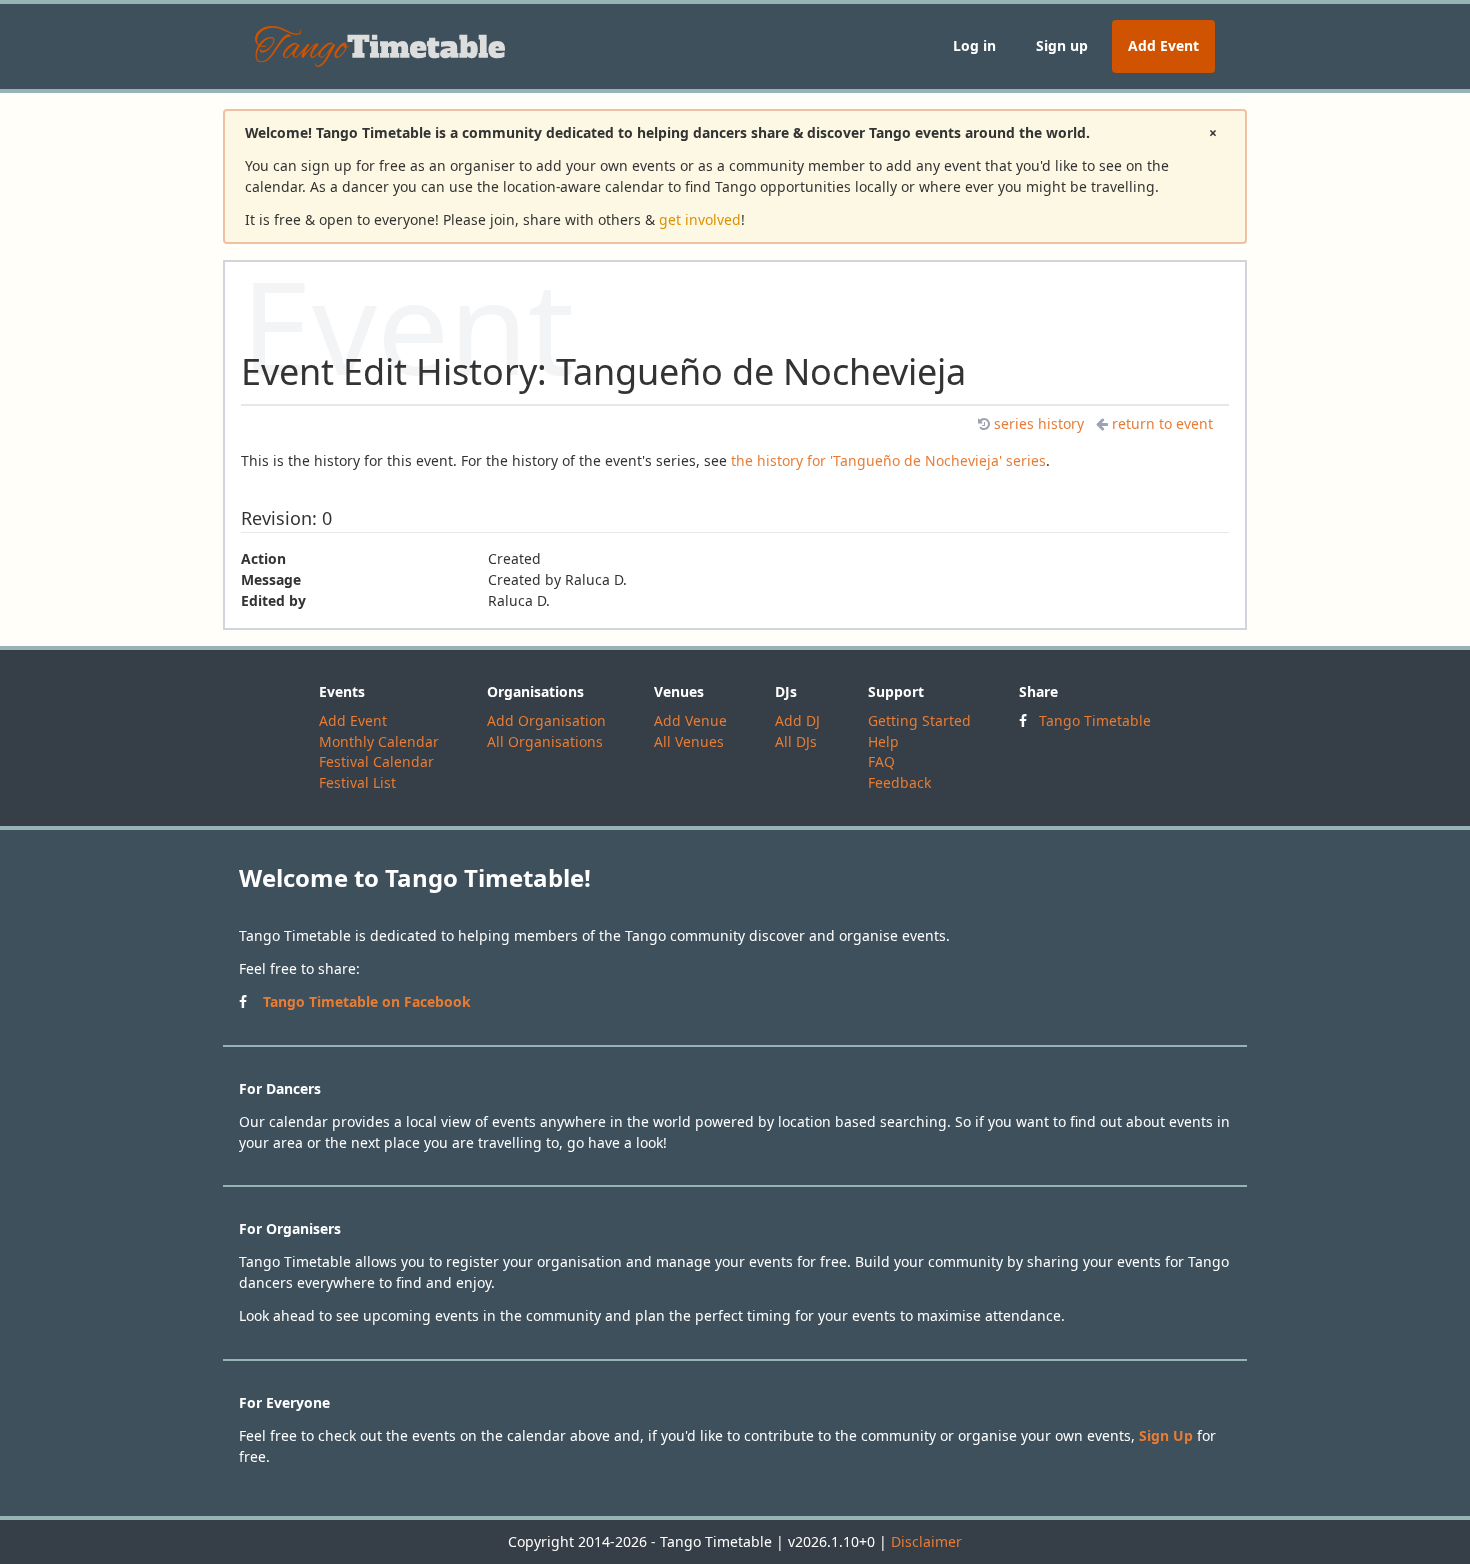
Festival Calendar (376, 761)
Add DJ (797, 720)
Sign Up (1166, 1435)
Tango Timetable (1095, 720)
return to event (1162, 423)
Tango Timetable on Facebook (367, 1001)
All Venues (689, 741)
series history (1039, 423)
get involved (700, 219)
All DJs (796, 741)
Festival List (357, 782)
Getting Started (919, 720)
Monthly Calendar (379, 741)
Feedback (899, 782)
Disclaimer (926, 1541)
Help (883, 741)
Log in (974, 45)
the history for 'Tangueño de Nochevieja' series (888, 460)
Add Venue (690, 720)
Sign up (1062, 45)
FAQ (881, 761)
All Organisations (545, 741)
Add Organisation (546, 720)
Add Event (1163, 45)
